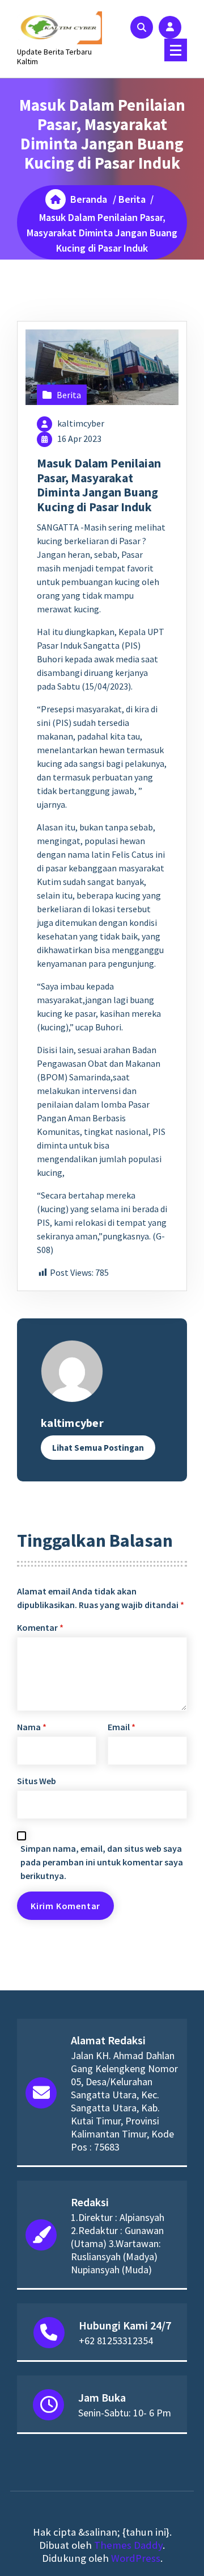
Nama (32, 1727)
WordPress (136, 2558)
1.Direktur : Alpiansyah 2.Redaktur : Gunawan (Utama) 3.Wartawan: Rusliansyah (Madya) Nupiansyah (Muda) (118, 2243)
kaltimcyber (81, 423)
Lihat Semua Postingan (98, 1448)
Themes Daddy (128, 2545)
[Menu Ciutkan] (176, 50)
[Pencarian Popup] (142, 27)
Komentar (40, 1627)
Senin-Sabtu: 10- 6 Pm (125, 2413)
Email (122, 1727)
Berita (132, 199)
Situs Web (37, 1781)
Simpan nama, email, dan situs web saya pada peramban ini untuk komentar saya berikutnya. (102, 1862)
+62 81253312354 (116, 2341)
